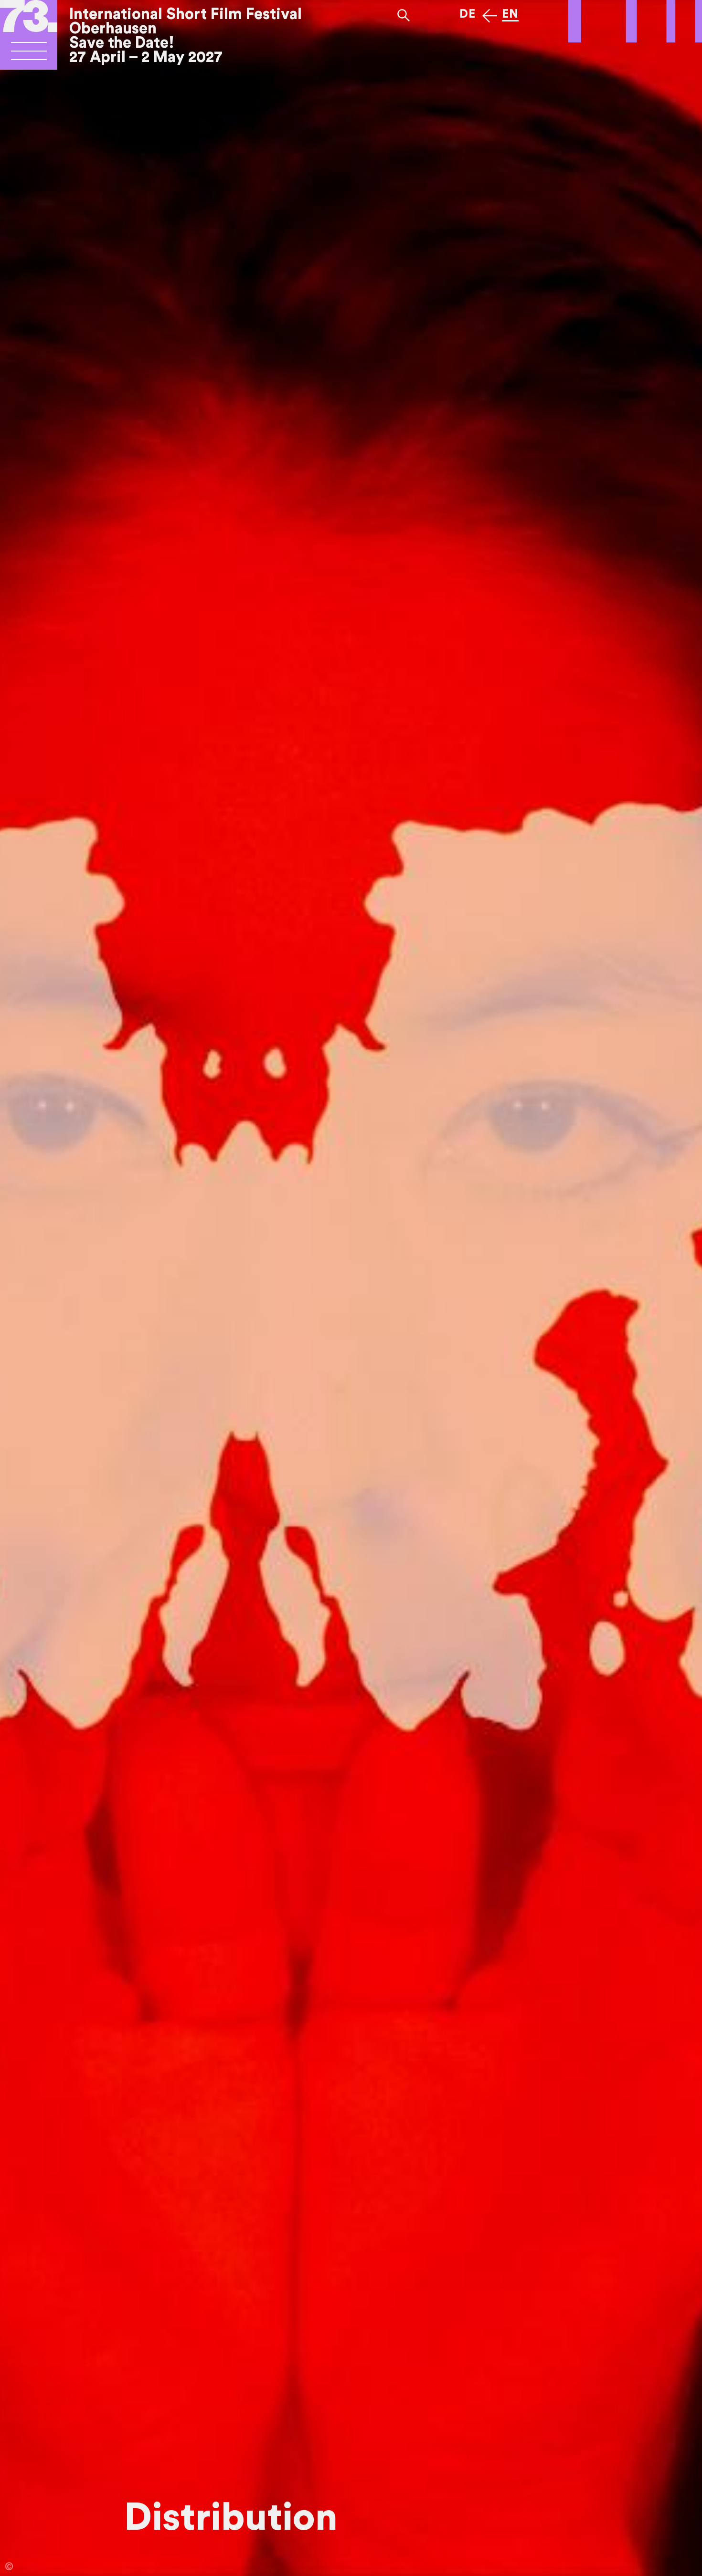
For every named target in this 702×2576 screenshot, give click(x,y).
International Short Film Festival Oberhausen (186, 21)
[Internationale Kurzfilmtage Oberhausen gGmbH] (29, 55)
